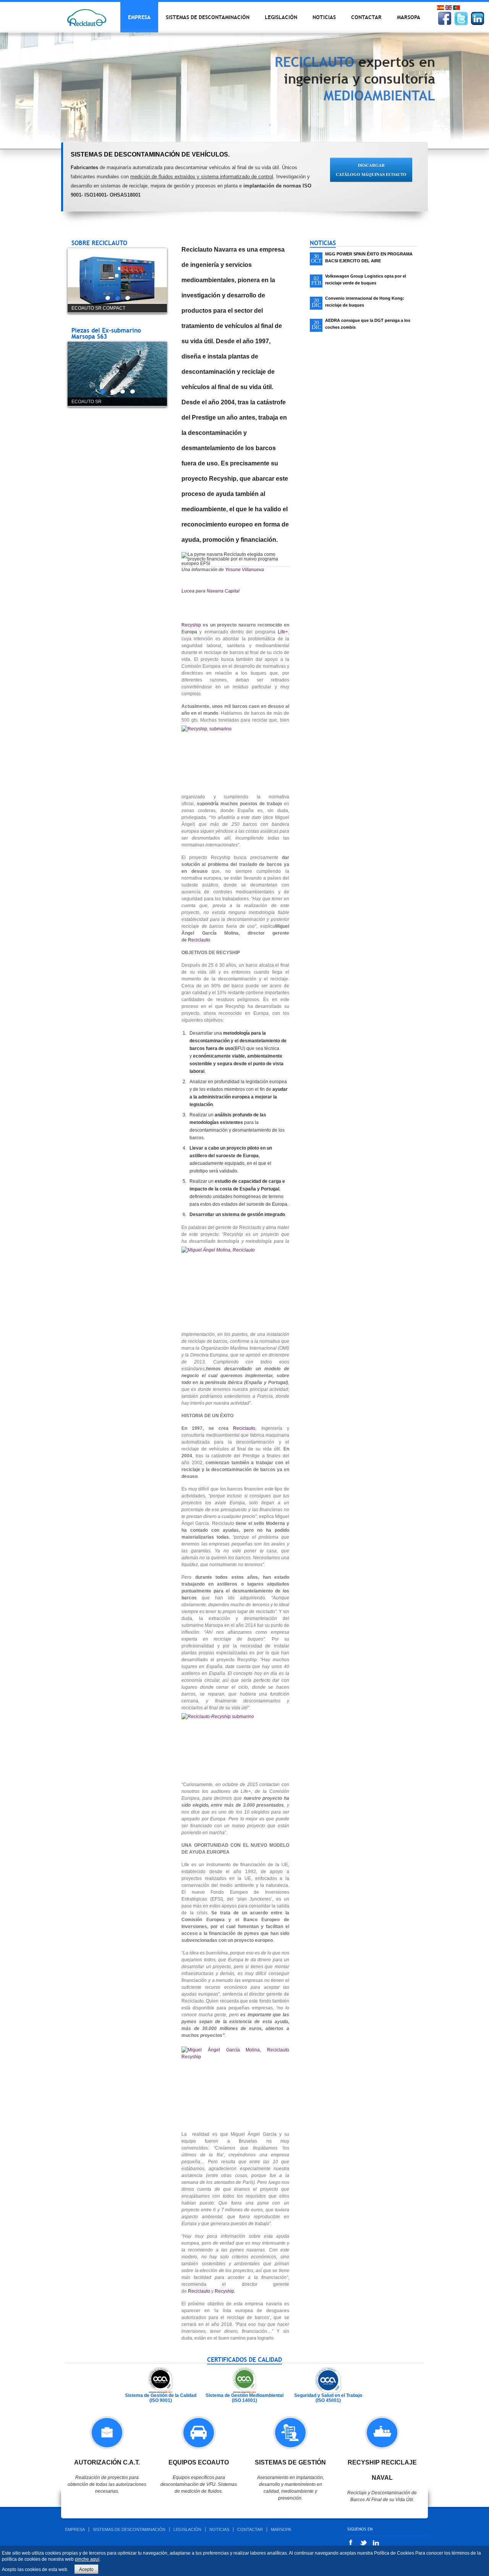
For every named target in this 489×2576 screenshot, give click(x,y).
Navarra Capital (223, 591)
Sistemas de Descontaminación (208, 17)
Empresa (139, 17)
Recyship (191, 625)
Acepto (86, 2570)
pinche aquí (87, 2559)
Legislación (281, 17)
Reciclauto (199, 940)
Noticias (324, 17)
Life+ (283, 632)
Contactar (366, 17)
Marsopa (409, 17)
